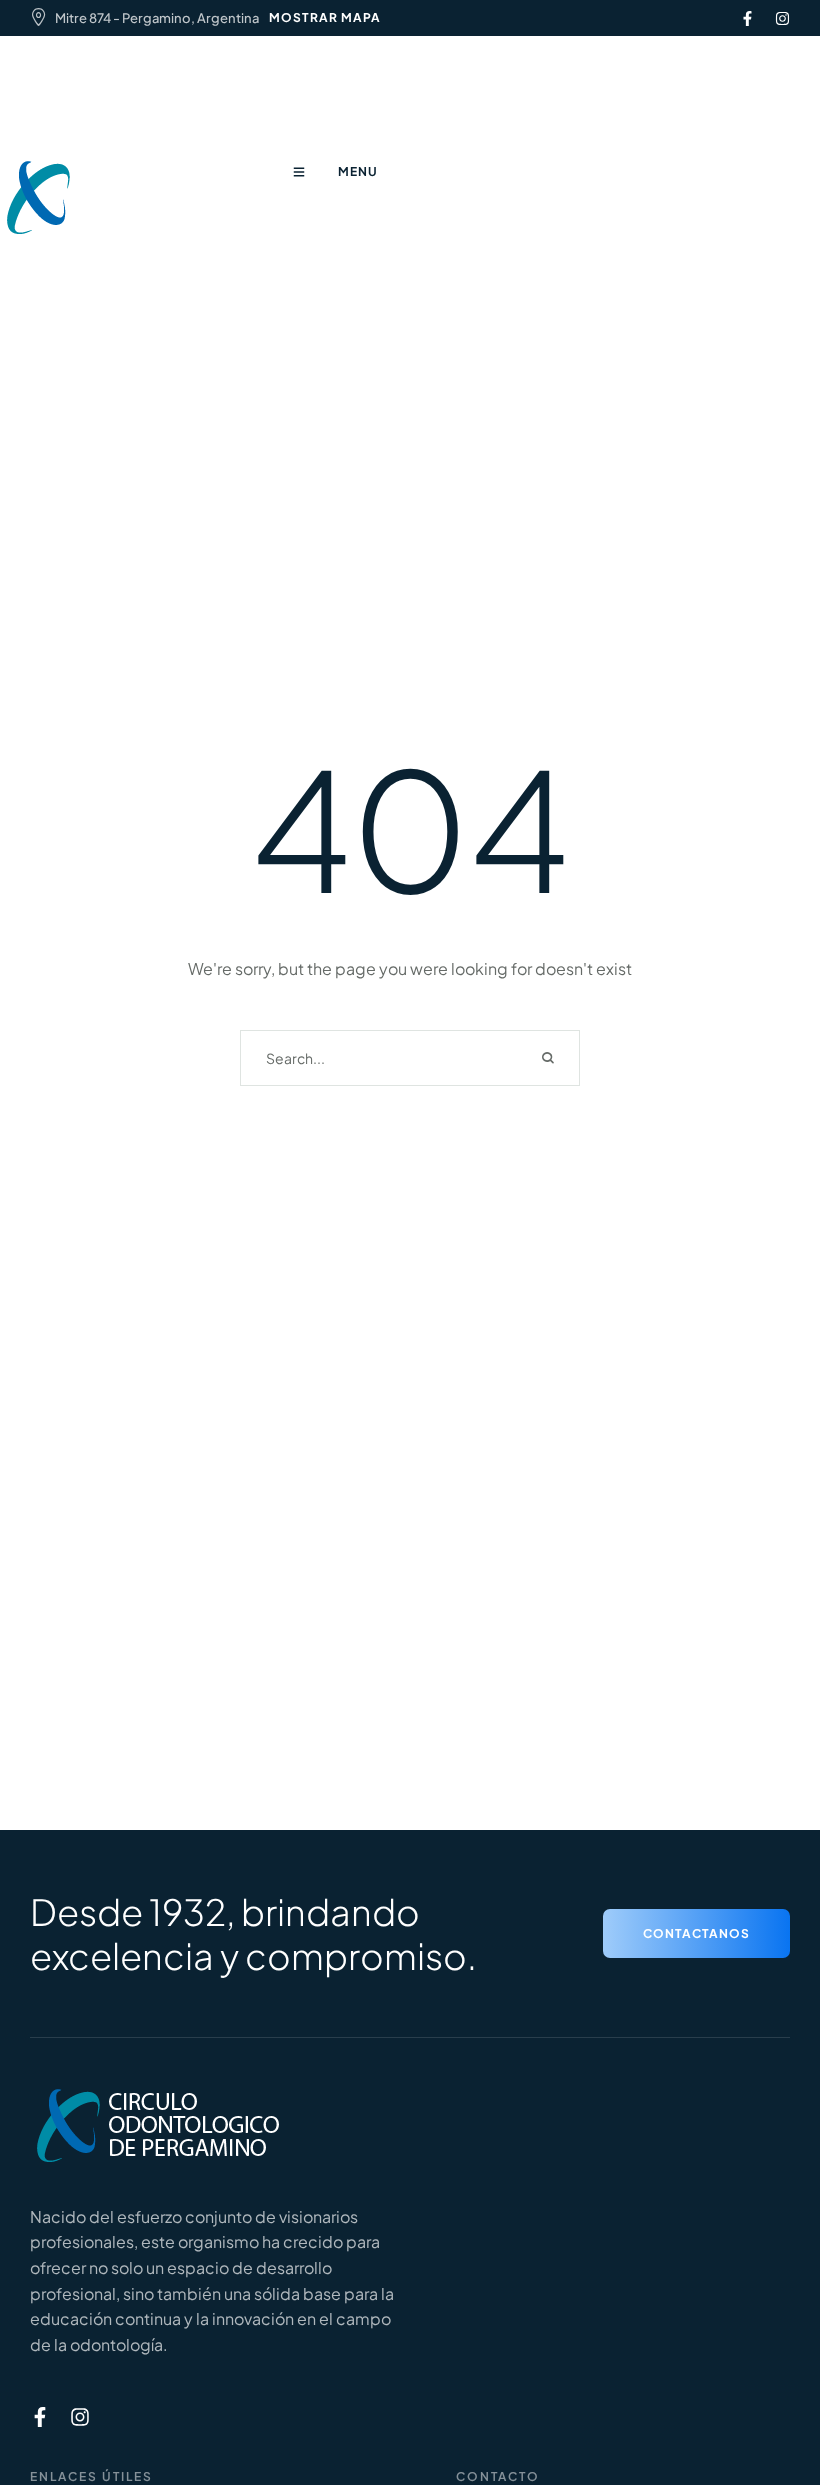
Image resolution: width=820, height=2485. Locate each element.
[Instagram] (782, 18)
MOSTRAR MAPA (325, 17)
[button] (696, 1933)
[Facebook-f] (747, 18)
